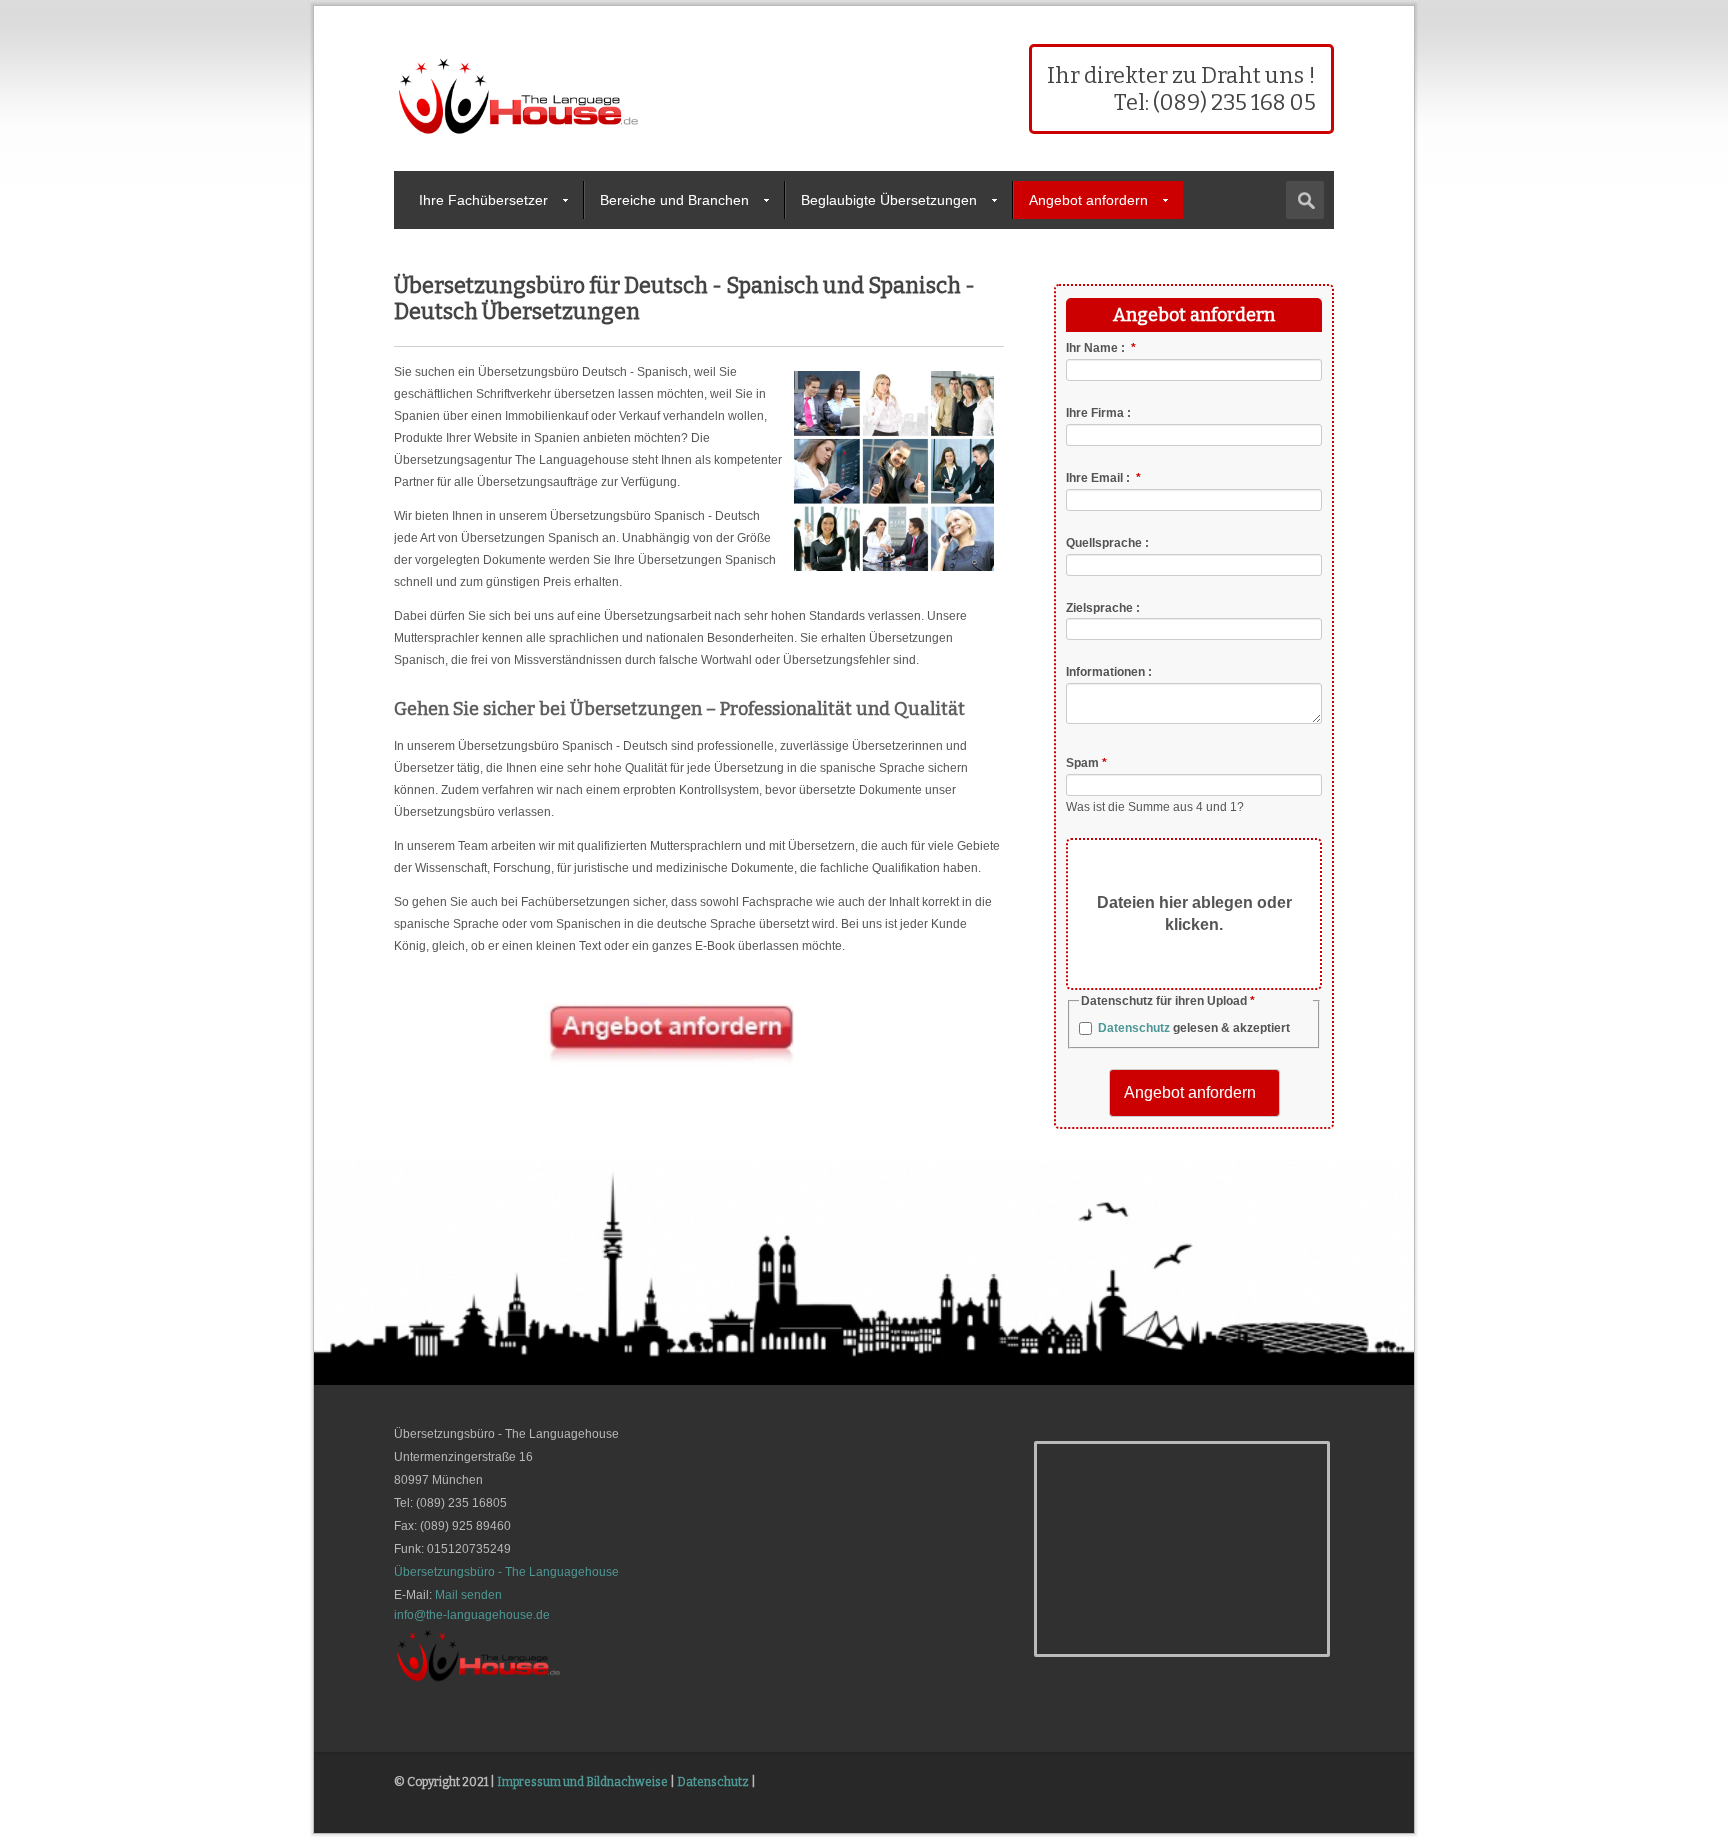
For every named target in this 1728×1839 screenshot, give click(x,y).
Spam (1086, 763)
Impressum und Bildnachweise (582, 1782)
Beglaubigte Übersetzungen (889, 200)
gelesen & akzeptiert (1194, 1028)
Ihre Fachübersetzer (483, 200)
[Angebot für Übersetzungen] (669, 1064)
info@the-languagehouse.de (472, 1615)
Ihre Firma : (1098, 413)
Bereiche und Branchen (674, 200)
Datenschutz (1134, 1028)
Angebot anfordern (1088, 200)
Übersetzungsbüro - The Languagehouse (506, 1572)
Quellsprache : (1107, 543)
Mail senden (468, 1595)
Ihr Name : (1101, 348)
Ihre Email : (1103, 478)
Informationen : (1109, 672)
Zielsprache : (1103, 607)
